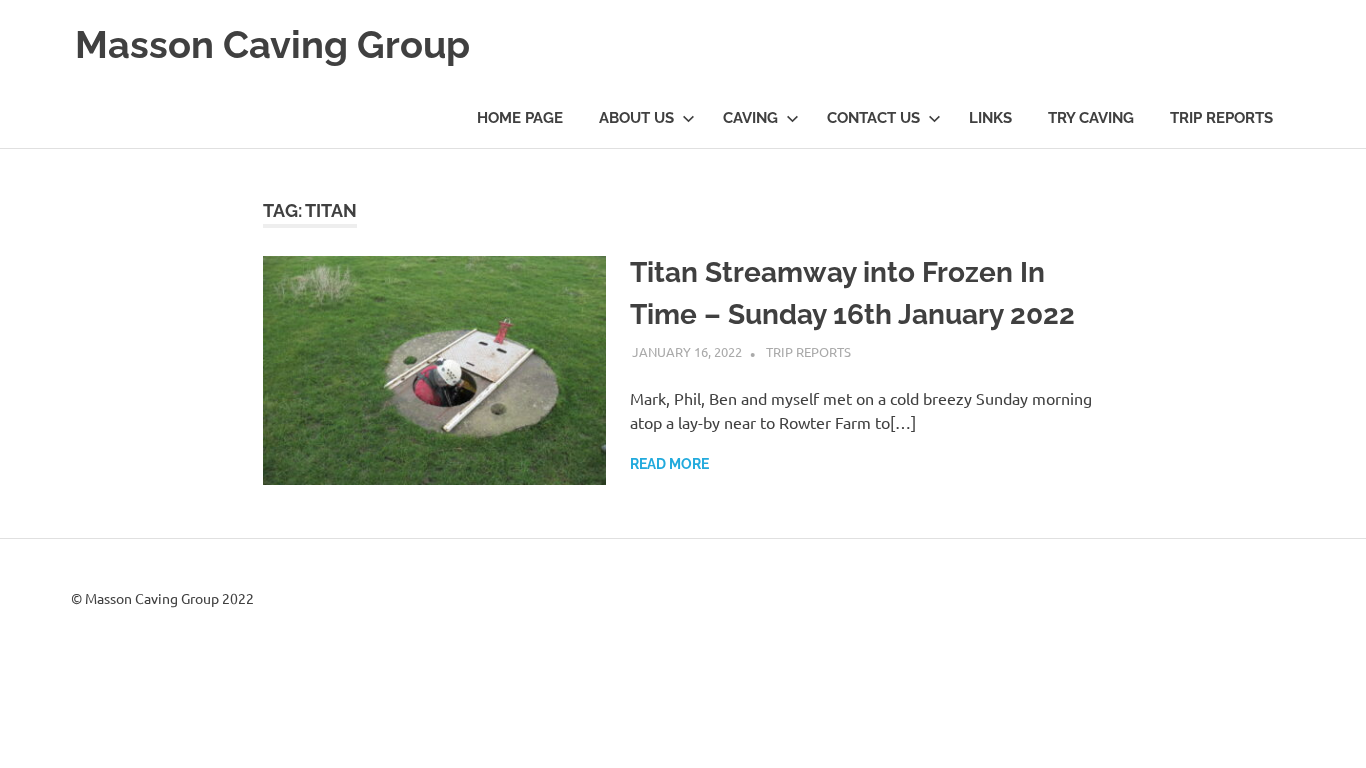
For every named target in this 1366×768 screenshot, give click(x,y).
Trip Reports (1221, 118)
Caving (750, 118)
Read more (669, 464)
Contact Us (873, 118)
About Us (636, 118)
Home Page (520, 118)
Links (990, 118)
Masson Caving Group (272, 44)
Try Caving (1091, 118)
